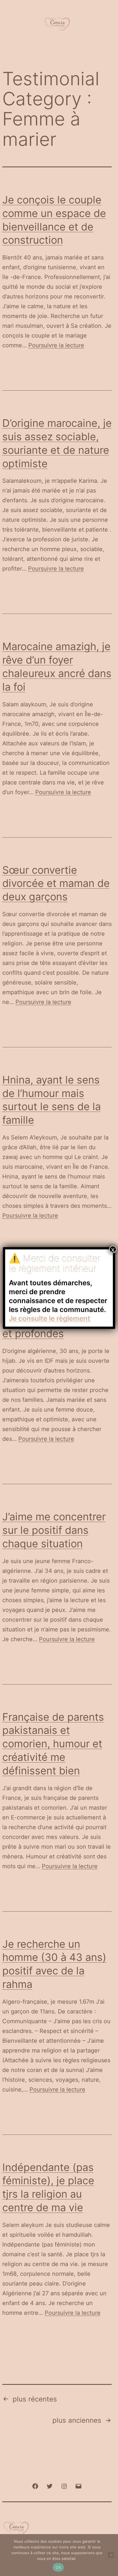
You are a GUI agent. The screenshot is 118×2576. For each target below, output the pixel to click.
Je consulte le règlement (50, 1318)
